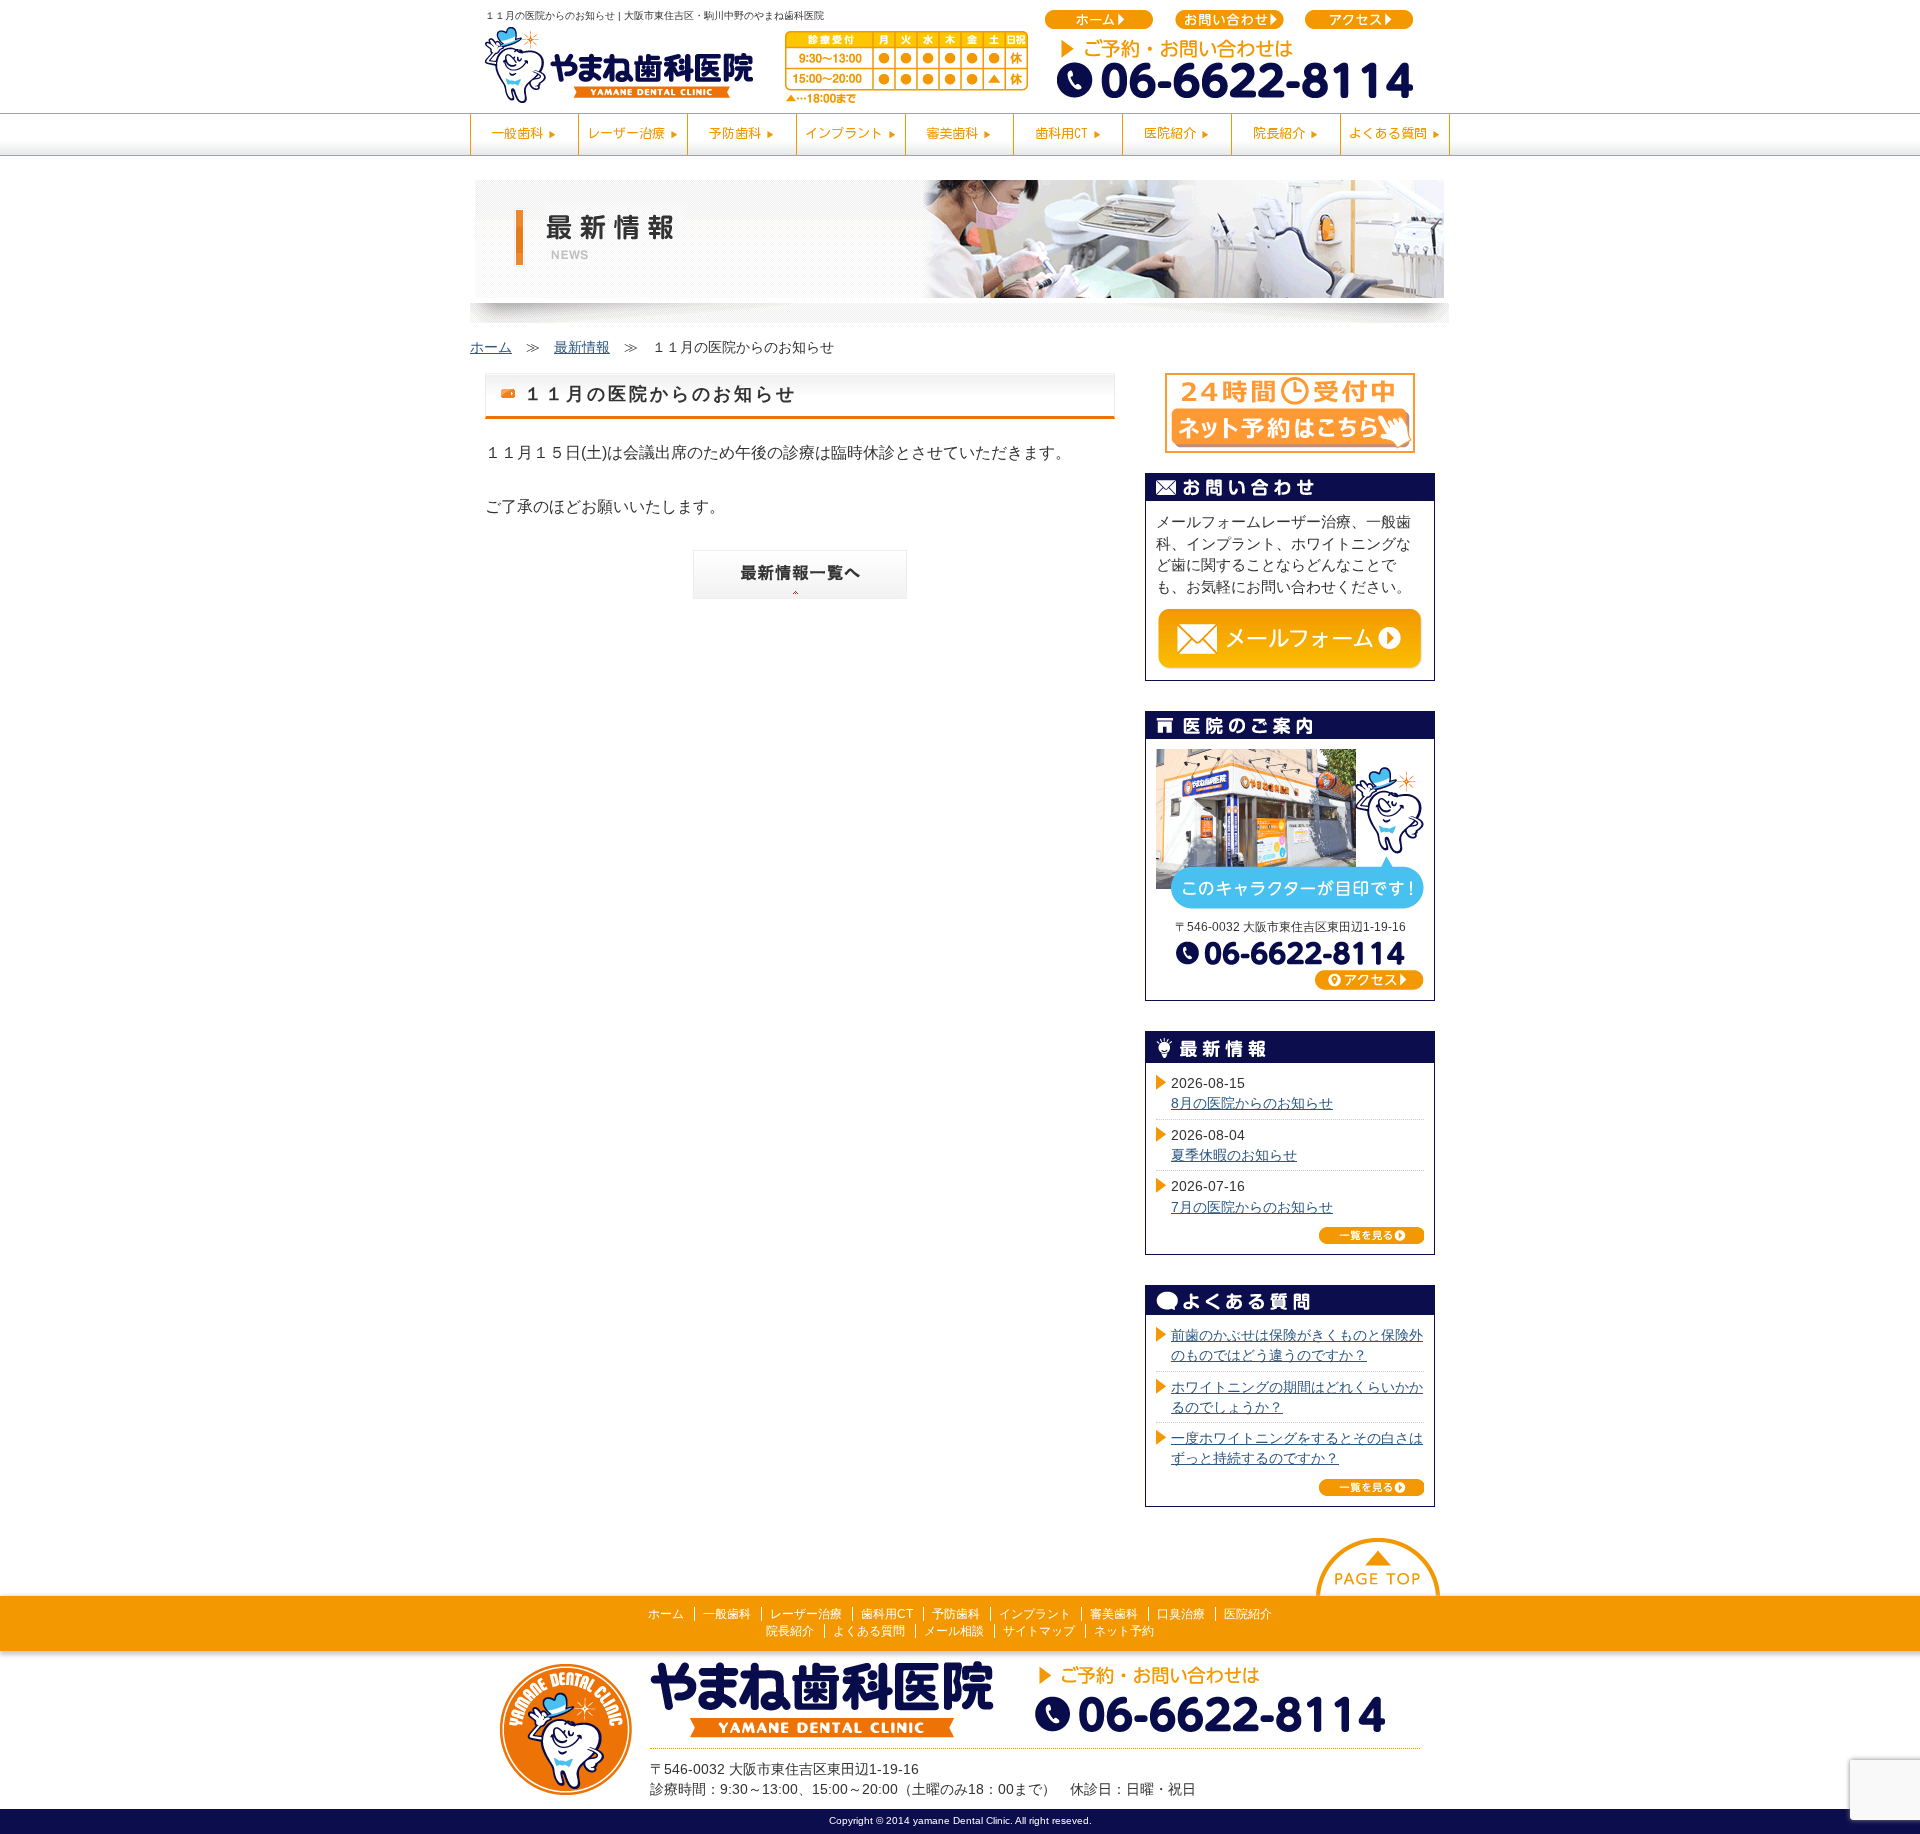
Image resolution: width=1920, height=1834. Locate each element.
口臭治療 (1181, 1614)
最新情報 (582, 347)
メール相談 (954, 1631)
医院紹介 (1248, 1614)
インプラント (1035, 1614)
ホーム (491, 347)
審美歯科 (1114, 1614)
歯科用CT (887, 1614)
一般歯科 (727, 1614)
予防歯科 (956, 1614)
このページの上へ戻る (1378, 1567)
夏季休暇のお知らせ (1234, 1155)
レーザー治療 (806, 1614)
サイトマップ (1039, 1631)
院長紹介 (790, 1631)
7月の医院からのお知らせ (1252, 1207)
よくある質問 (869, 1631)
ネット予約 (1124, 1631)
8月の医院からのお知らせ (1252, 1103)
